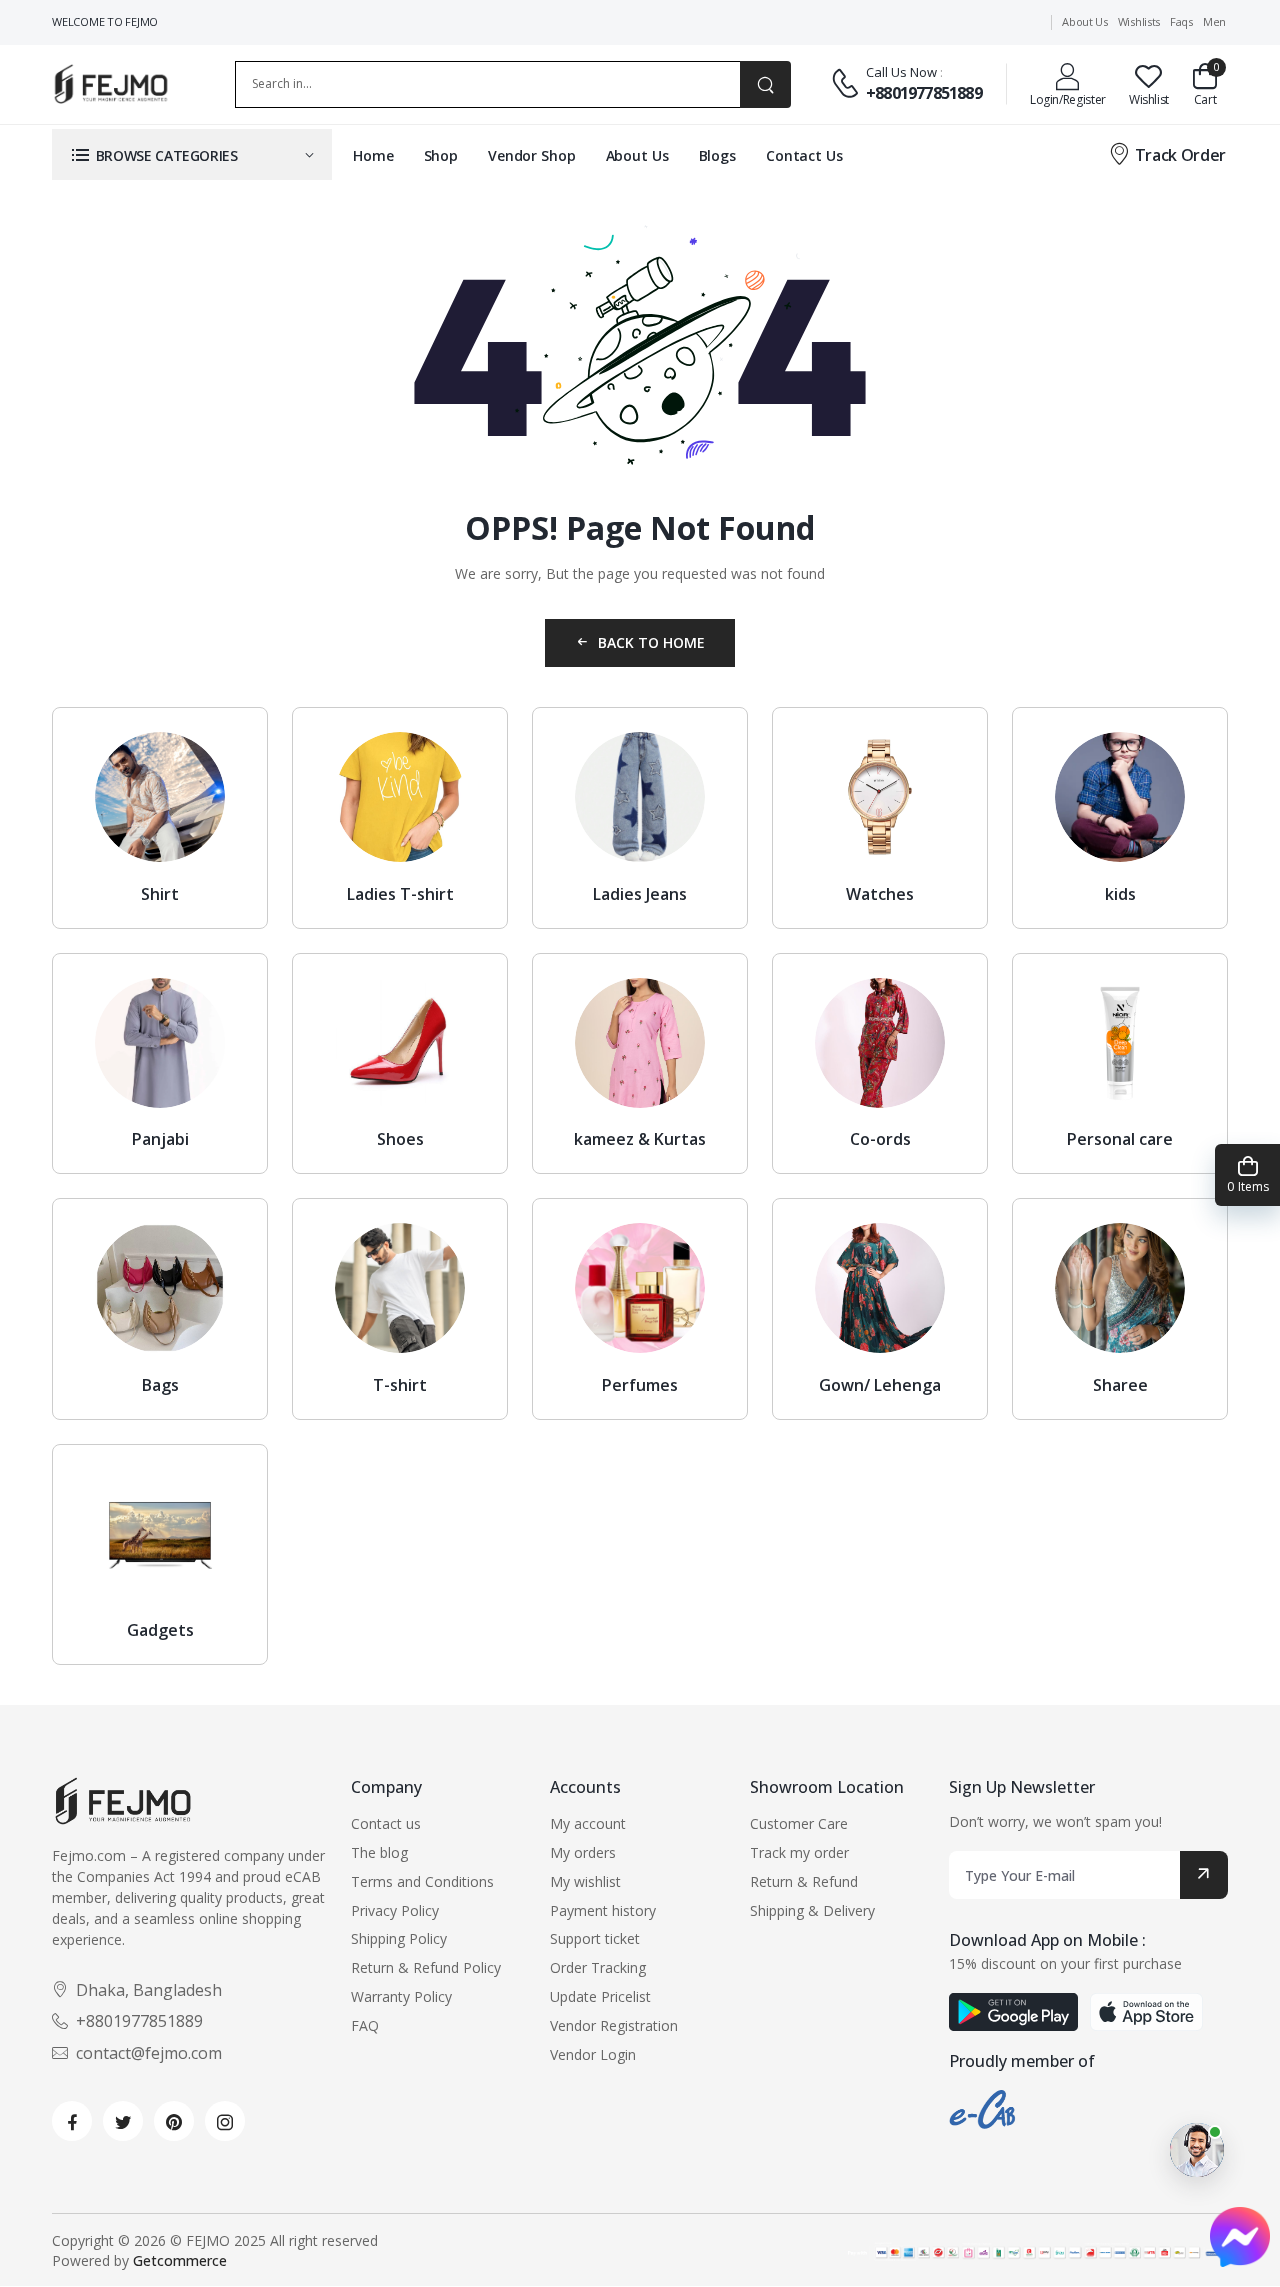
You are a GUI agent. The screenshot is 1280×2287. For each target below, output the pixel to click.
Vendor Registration (614, 2025)
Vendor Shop (532, 155)
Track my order (799, 1852)
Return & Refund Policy (426, 1967)
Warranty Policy (401, 1996)
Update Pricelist (600, 1996)
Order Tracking (598, 1967)
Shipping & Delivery (812, 1910)
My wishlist (585, 1881)
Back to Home (651, 642)
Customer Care (799, 1823)
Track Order (1180, 155)
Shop (441, 155)
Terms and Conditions (422, 1881)
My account (588, 1823)
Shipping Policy (399, 1938)
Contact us (386, 1823)
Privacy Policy (395, 1910)
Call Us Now (901, 72)
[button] (192, 154)
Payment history (603, 1910)
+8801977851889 (924, 93)
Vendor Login (593, 2054)
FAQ (365, 2025)
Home (373, 155)
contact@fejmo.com (149, 2053)
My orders (583, 1852)
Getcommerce (180, 2260)
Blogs (717, 155)
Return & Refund (804, 1881)
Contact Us (804, 155)
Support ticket (595, 1938)
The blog (379, 1852)
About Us (637, 155)
